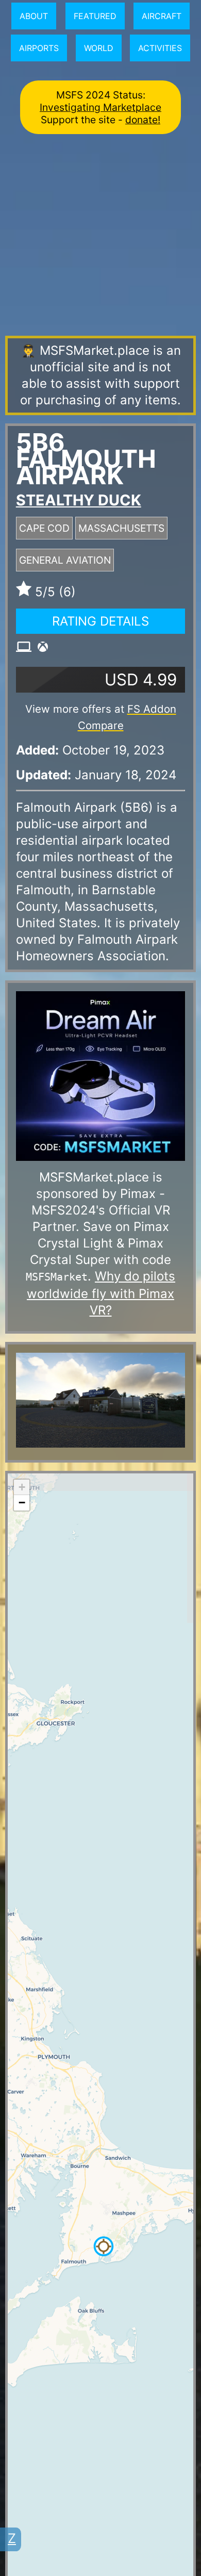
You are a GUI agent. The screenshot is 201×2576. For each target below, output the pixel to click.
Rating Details (100, 621)
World (99, 48)
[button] (104, 2246)
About (34, 16)
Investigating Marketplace (100, 107)
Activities (160, 48)
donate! (143, 120)
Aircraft (162, 16)
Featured (95, 16)
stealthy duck (79, 500)
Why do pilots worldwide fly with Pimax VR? (101, 1293)
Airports (39, 48)
